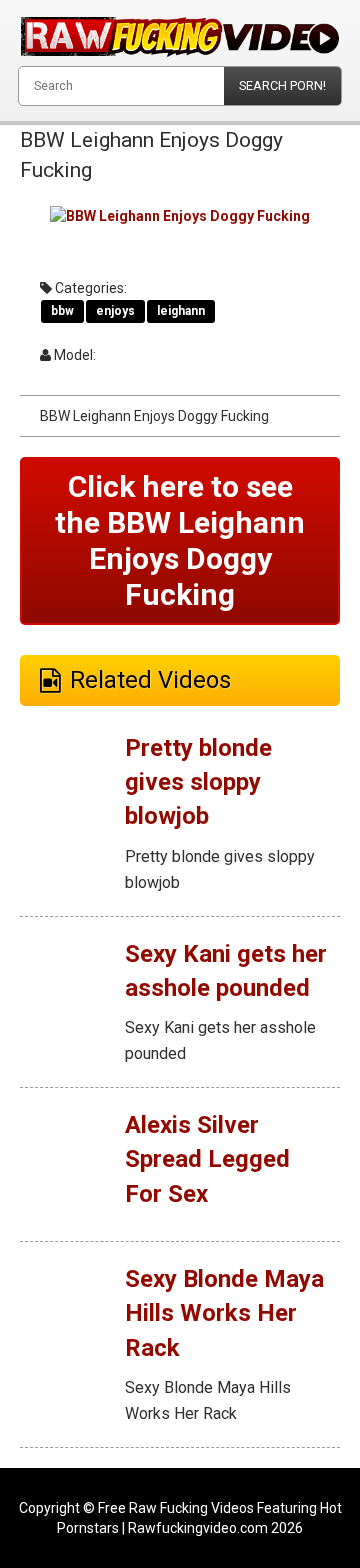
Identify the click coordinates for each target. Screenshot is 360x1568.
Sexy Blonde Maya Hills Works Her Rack (224, 1313)
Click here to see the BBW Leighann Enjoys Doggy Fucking (180, 540)
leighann (181, 311)
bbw (62, 311)
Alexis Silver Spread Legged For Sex (207, 1159)
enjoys (115, 311)
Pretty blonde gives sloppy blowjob (198, 782)
